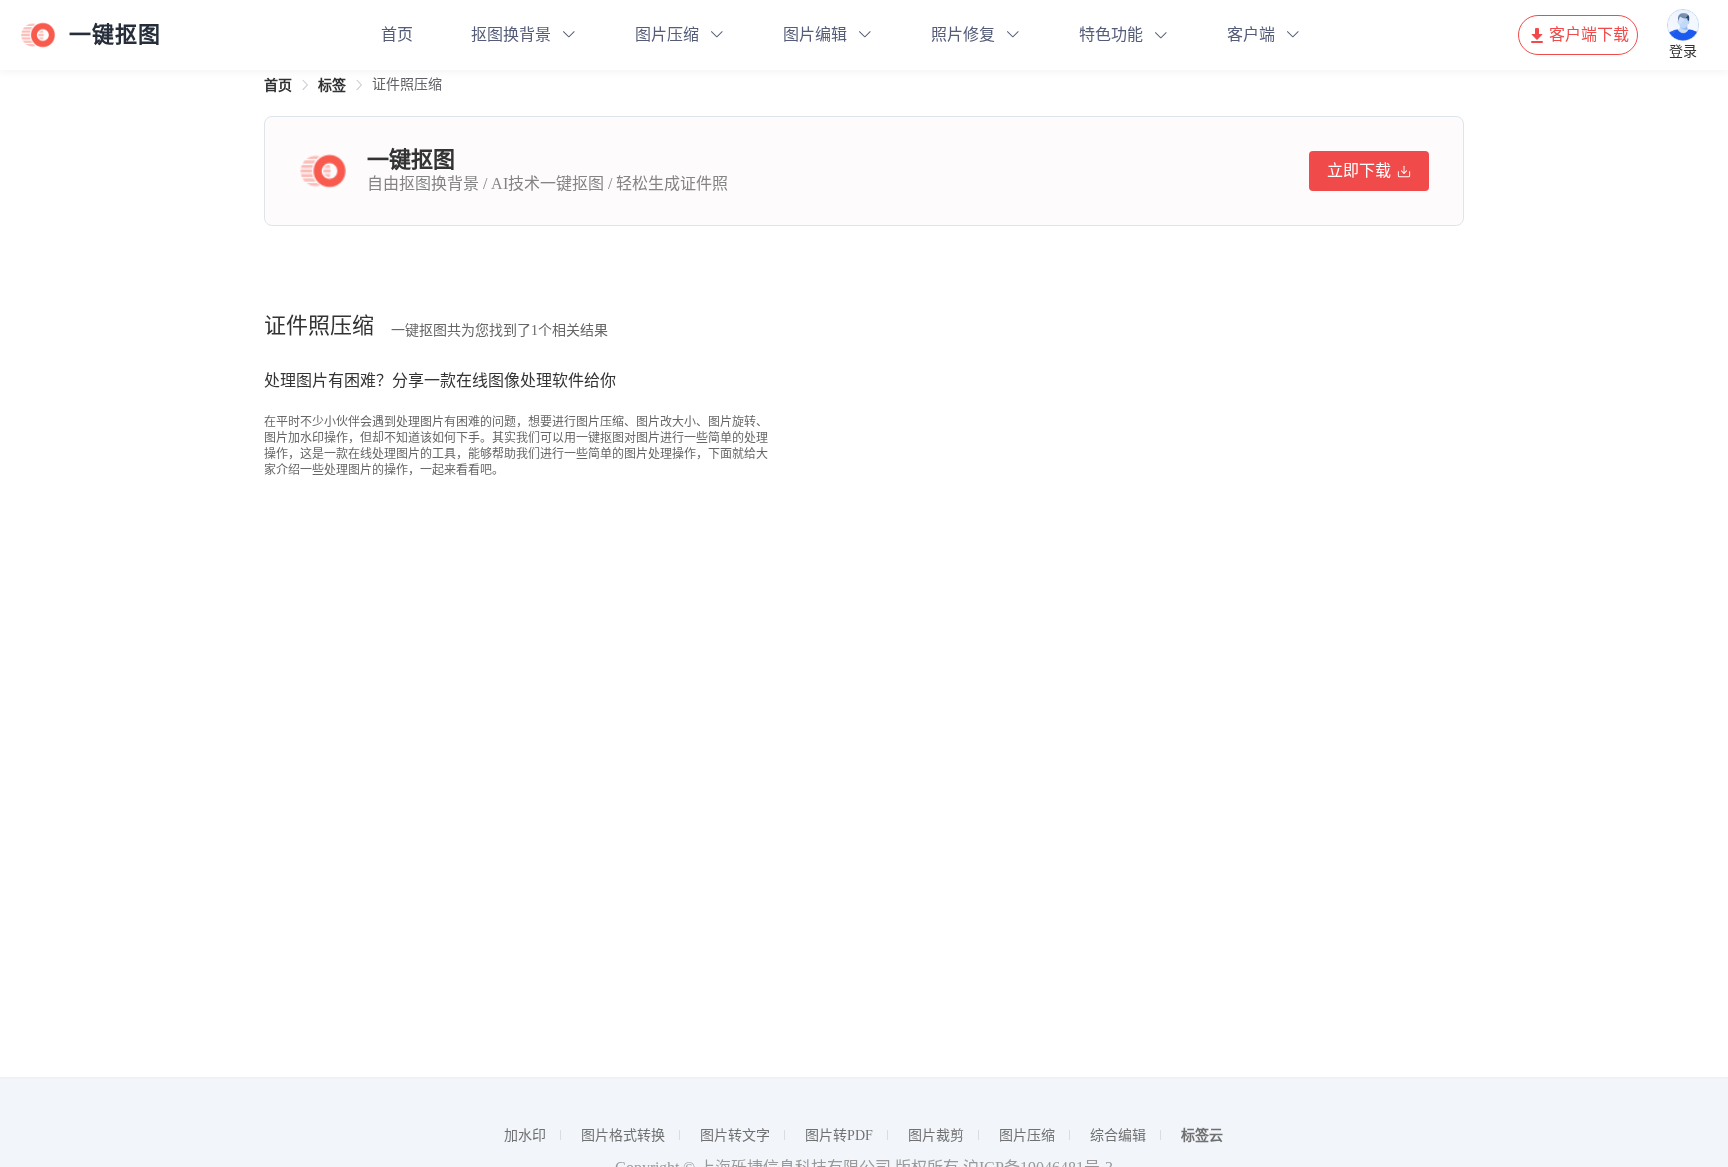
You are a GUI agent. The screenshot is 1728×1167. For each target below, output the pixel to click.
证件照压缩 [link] (407, 84)
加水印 (525, 1135)
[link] (278, 85)
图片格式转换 (623, 1135)
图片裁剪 (936, 1135)
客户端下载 (1589, 34)
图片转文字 (735, 1135)
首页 (397, 34)
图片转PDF (839, 1135)
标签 (332, 85)
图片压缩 (667, 34)
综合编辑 (1118, 1135)
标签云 (1202, 1135)
